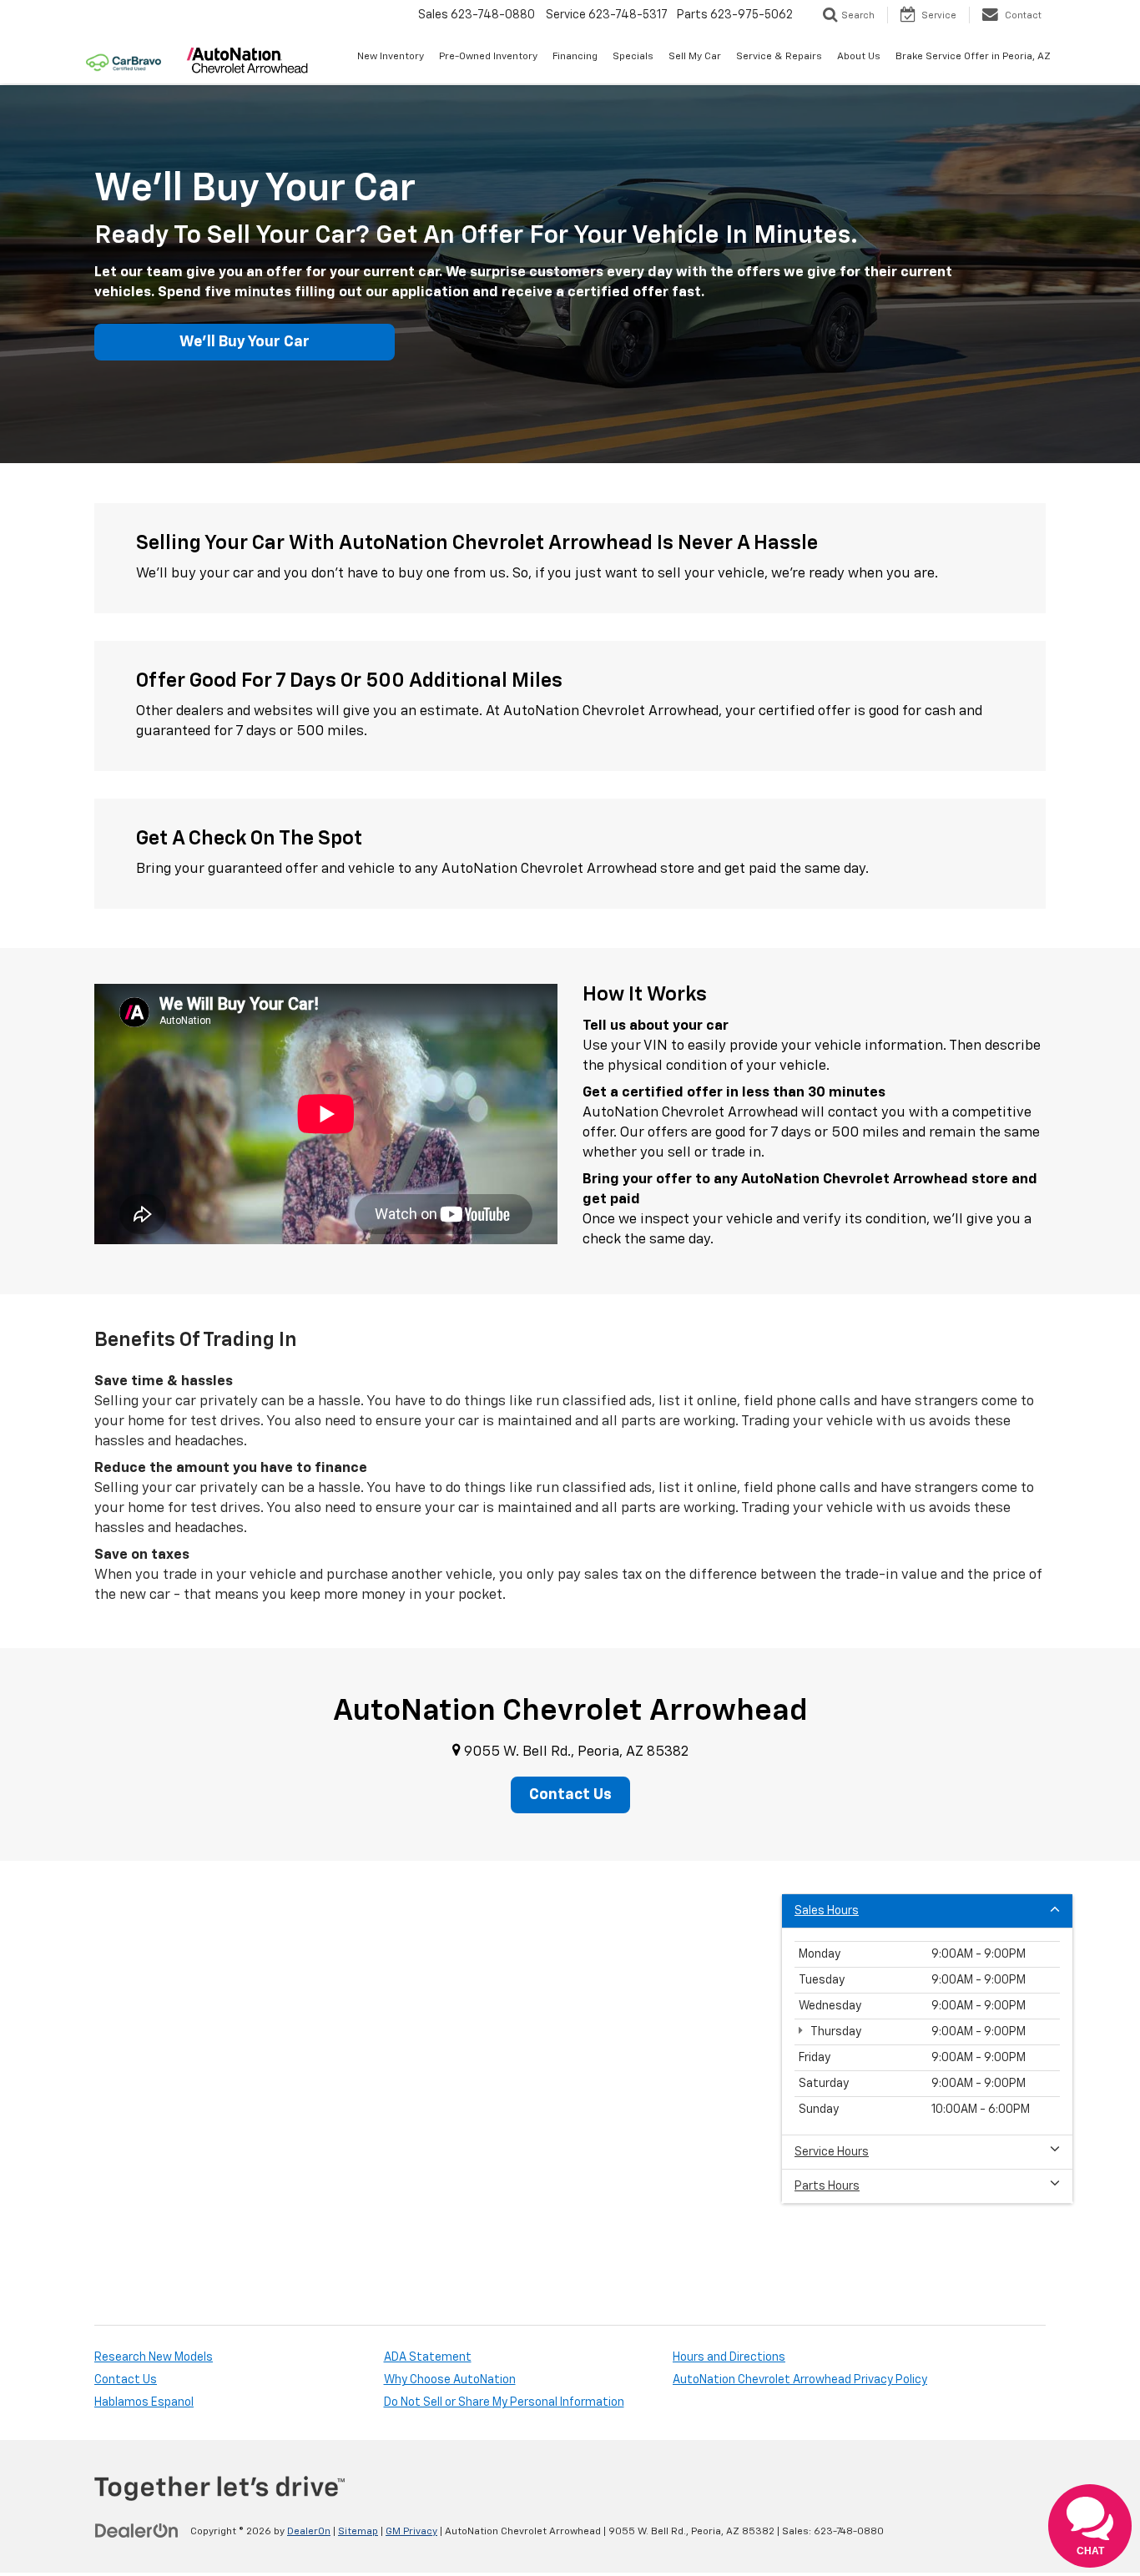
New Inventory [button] (391, 57)
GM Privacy (411, 2532)
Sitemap (358, 2532)
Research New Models (154, 2357)
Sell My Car (695, 57)
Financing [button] (575, 57)
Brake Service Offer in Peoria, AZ (973, 57)
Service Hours (832, 2152)
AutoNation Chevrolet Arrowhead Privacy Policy (800, 2380)
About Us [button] (859, 57)
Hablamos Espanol (144, 2402)
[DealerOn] (137, 2531)
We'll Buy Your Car (245, 342)
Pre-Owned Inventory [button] (488, 57)
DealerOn (309, 2532)
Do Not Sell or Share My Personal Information (504, 2402)
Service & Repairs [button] (779, 57)
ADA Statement (428, 2357)
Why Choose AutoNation (450, 2380)
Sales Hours (827, 1911)
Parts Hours (827, 2186)
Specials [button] (633, 57)
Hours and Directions (729, 2357)
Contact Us (126, 2380)
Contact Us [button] (570, 1795)
